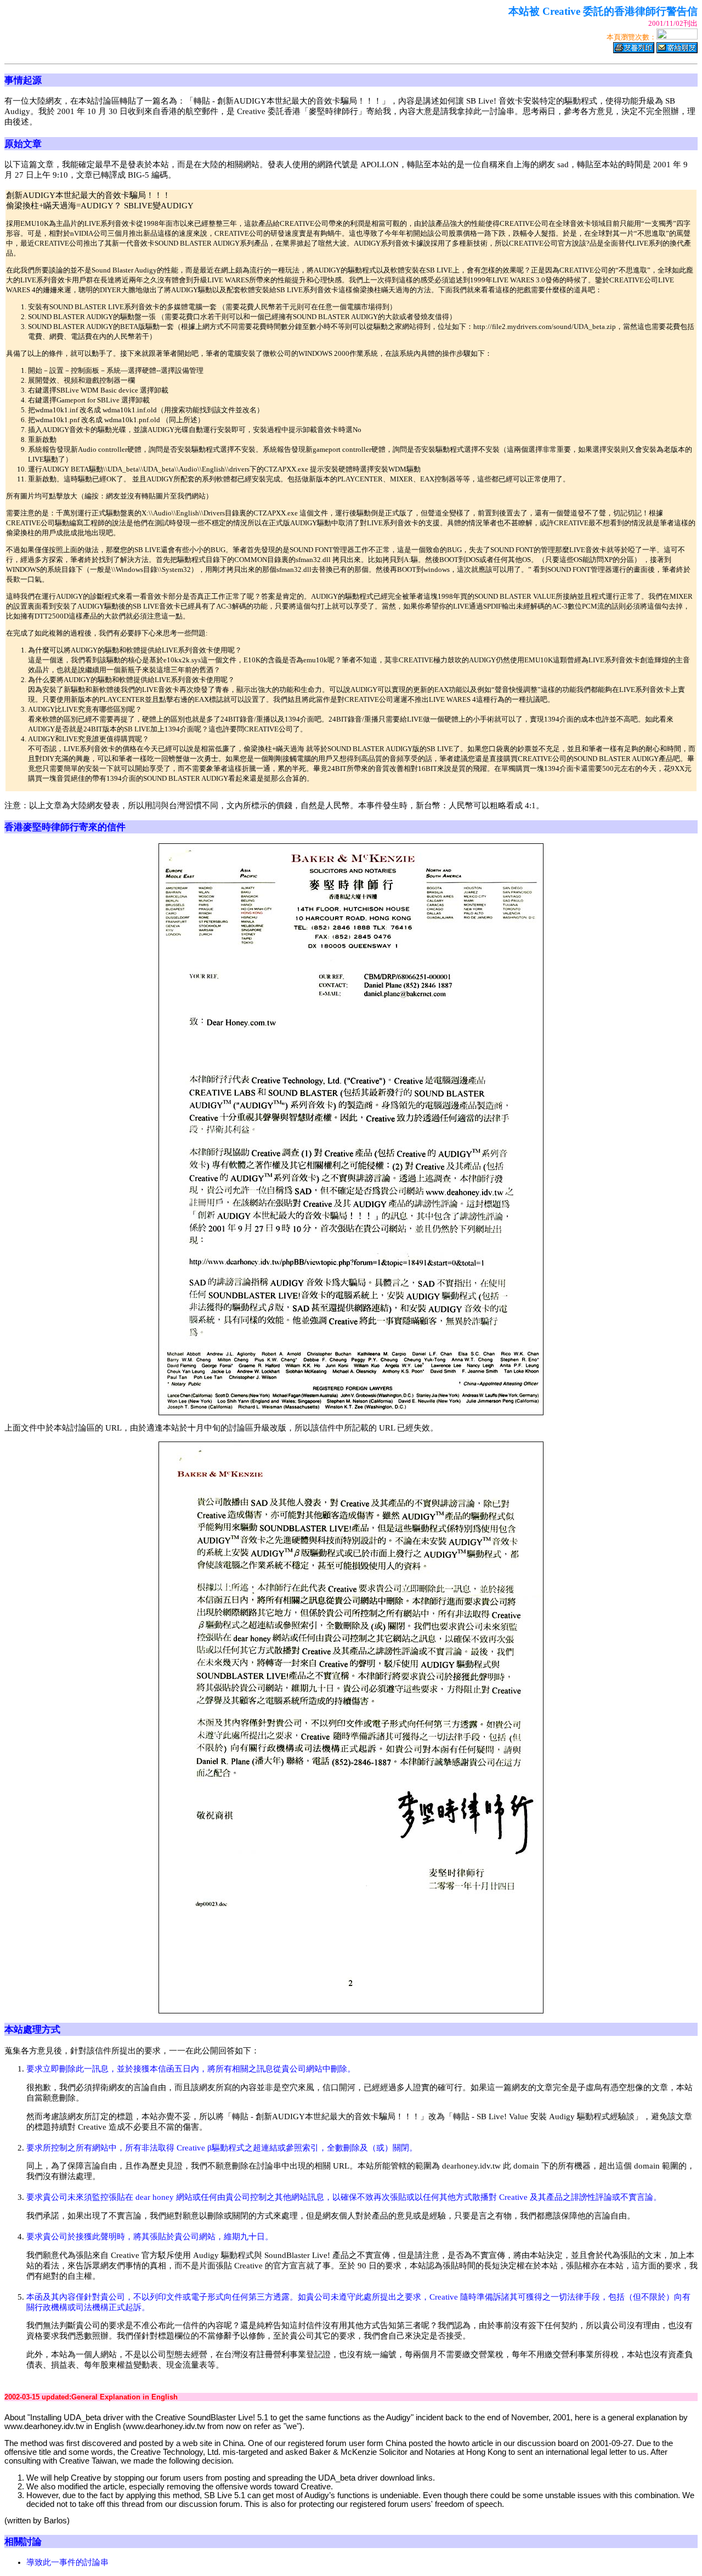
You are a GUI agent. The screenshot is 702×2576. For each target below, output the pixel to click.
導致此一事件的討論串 (67, 2562)
